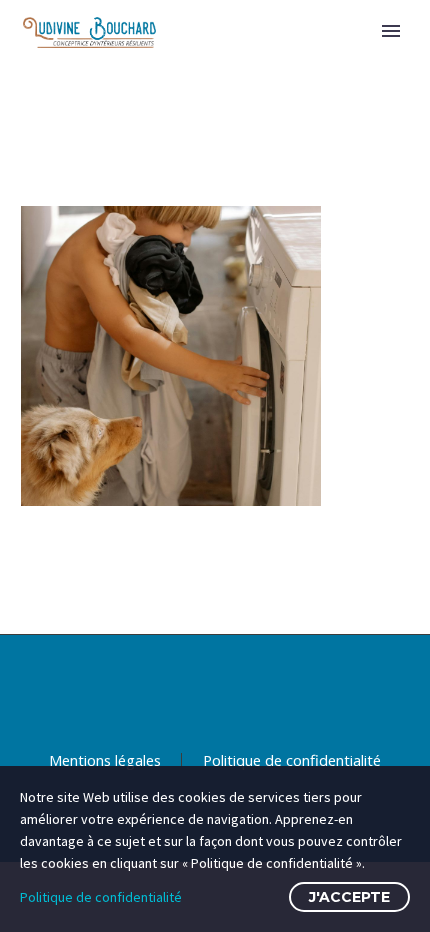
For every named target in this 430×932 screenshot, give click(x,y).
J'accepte (349, 897)
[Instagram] (241, 688)
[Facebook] (189, 688)
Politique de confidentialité (292, 760)
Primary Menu (391, 31)
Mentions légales (105, 760)
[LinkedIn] (215, 688)
